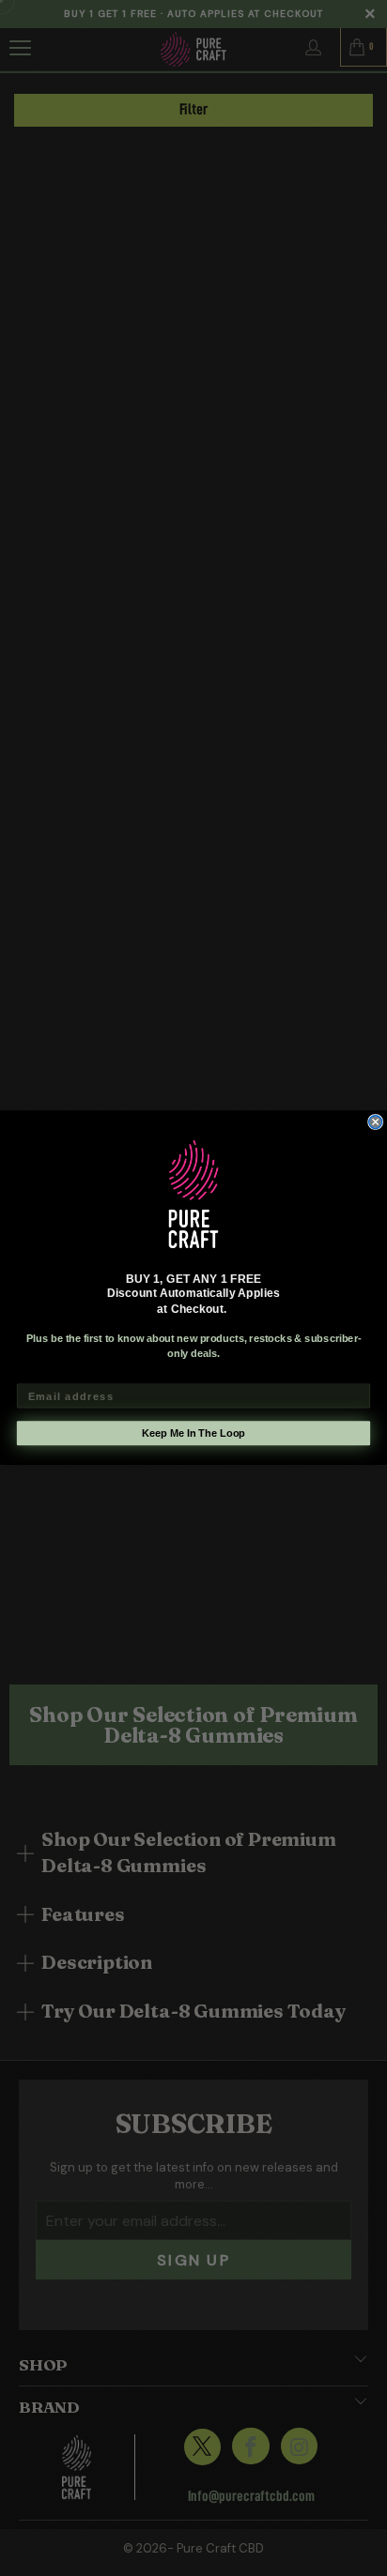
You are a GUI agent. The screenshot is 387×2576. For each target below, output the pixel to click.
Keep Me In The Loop (194, 1434)
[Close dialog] (376, 1122)
